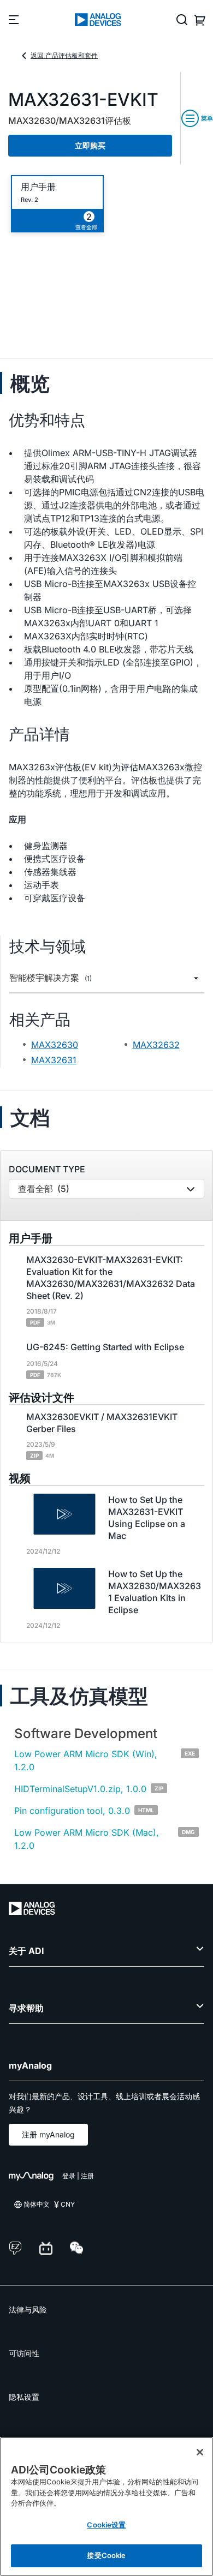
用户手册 (38, 187)
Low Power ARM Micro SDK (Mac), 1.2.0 (87, 1839)
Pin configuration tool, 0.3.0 (72, 1811)
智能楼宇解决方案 (51, 978)
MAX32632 (156, 1045)
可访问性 (24, 2353)
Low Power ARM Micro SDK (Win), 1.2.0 (86, 1760)
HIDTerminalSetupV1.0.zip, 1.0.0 (80, 1789)
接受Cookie (106, 2555)
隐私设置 (24, 2397)
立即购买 (90, 145)
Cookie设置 (106, 2525)
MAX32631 (54, 1060)
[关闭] (200, 2452)
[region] (106, 2506)
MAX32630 (55, 1045)
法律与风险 (28, 2310)
